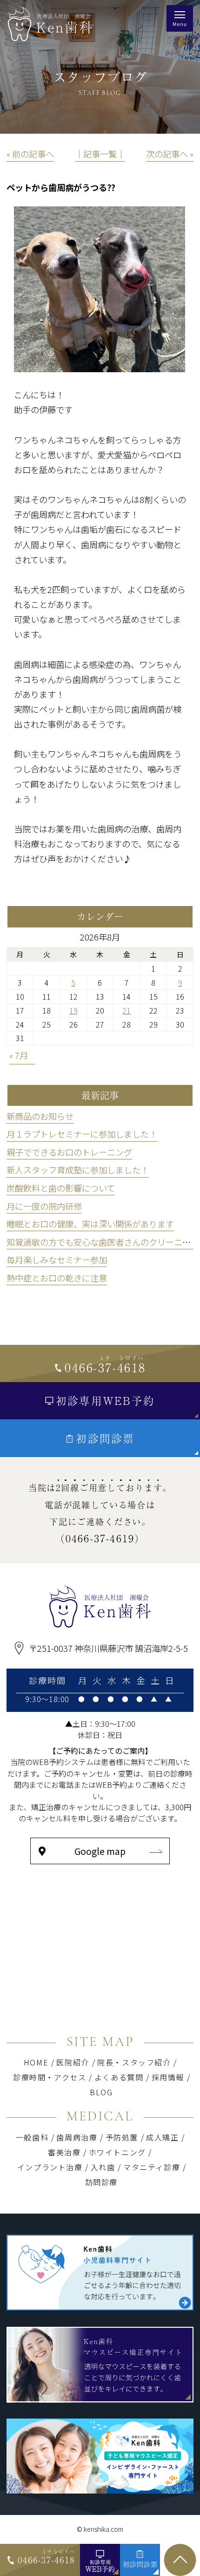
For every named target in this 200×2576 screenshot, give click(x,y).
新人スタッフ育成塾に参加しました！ (78, 1170)
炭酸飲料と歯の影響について (61, 1188)
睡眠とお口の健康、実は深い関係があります (90, 1224)
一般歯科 (32, 2137)
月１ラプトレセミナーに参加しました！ (82, 1134)
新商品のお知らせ (40, 1116)
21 (127, 1010)
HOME (36, 2062)
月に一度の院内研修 (44, 1206)
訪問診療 (101, 2182)
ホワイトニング (120, 2152)
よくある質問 (119, 2077)
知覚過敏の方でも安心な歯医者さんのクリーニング (103, 1242)
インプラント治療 (50, 2167)
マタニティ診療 (152, 2167)
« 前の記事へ (30, 154)
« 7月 (19, 1055)
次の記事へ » (170, 154)
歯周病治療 (77, 2137)
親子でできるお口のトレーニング (69, 1152)
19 (73, 1010)
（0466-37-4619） (100, 1538)
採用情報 (168, 2077)
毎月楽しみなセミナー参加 (57, 1260)
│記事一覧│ (100, 154)
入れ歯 (103, 2167)
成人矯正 (162, 2137)
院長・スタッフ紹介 (134, 2062)
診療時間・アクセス (50, 2077)
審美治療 (64, 2152)
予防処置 (122, 2137)
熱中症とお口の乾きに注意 (57, 1278)
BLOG (101, 2092)
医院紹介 (73, 2062)
